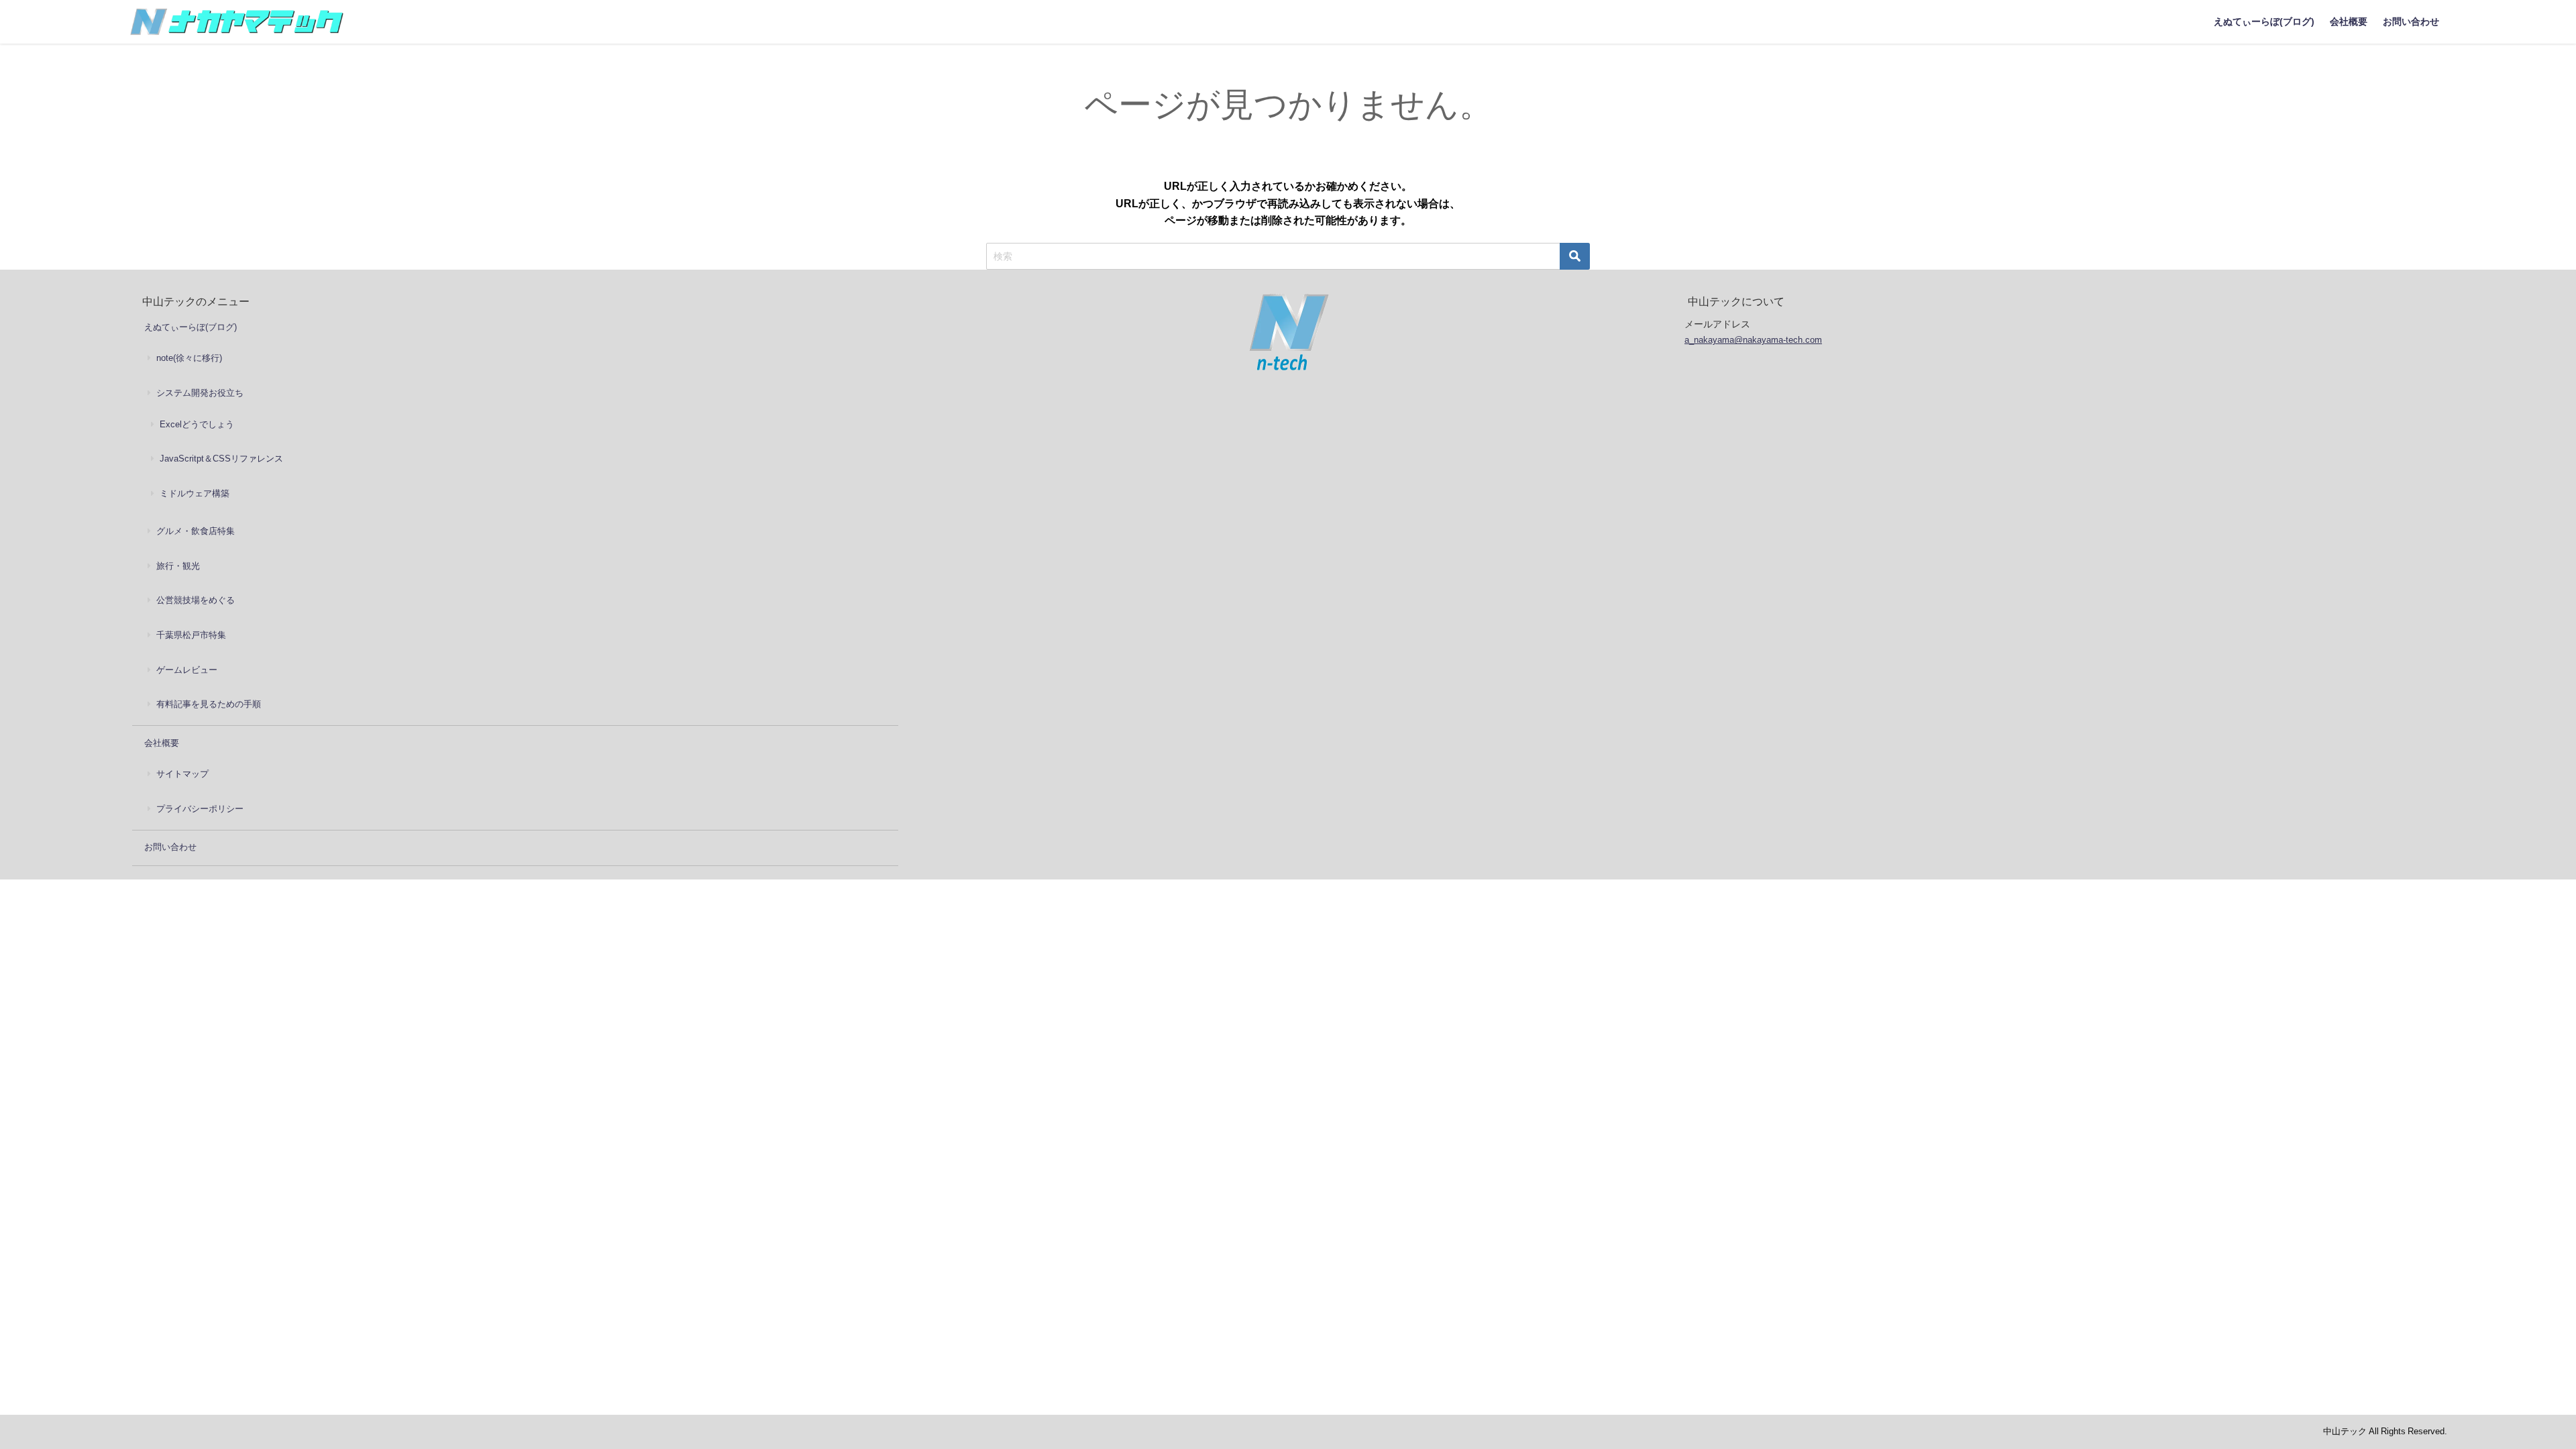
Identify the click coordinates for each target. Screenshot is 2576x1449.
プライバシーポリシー (200, 809)
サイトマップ (182, 774)
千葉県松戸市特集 (191, 635)
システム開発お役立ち (200, 393)
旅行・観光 (178, 566)
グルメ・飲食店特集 (196, 531)
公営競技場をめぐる (196, 600)
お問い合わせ (2411, 21)
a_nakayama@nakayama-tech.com (1753, 340)
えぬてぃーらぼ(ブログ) (2264, 21)
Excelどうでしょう (197, 424)
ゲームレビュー (187, 670)
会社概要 (2349, 21)
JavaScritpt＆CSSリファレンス (221, 459)
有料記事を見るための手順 (209, 704)
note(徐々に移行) (189, 358)
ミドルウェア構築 (195, 493)
